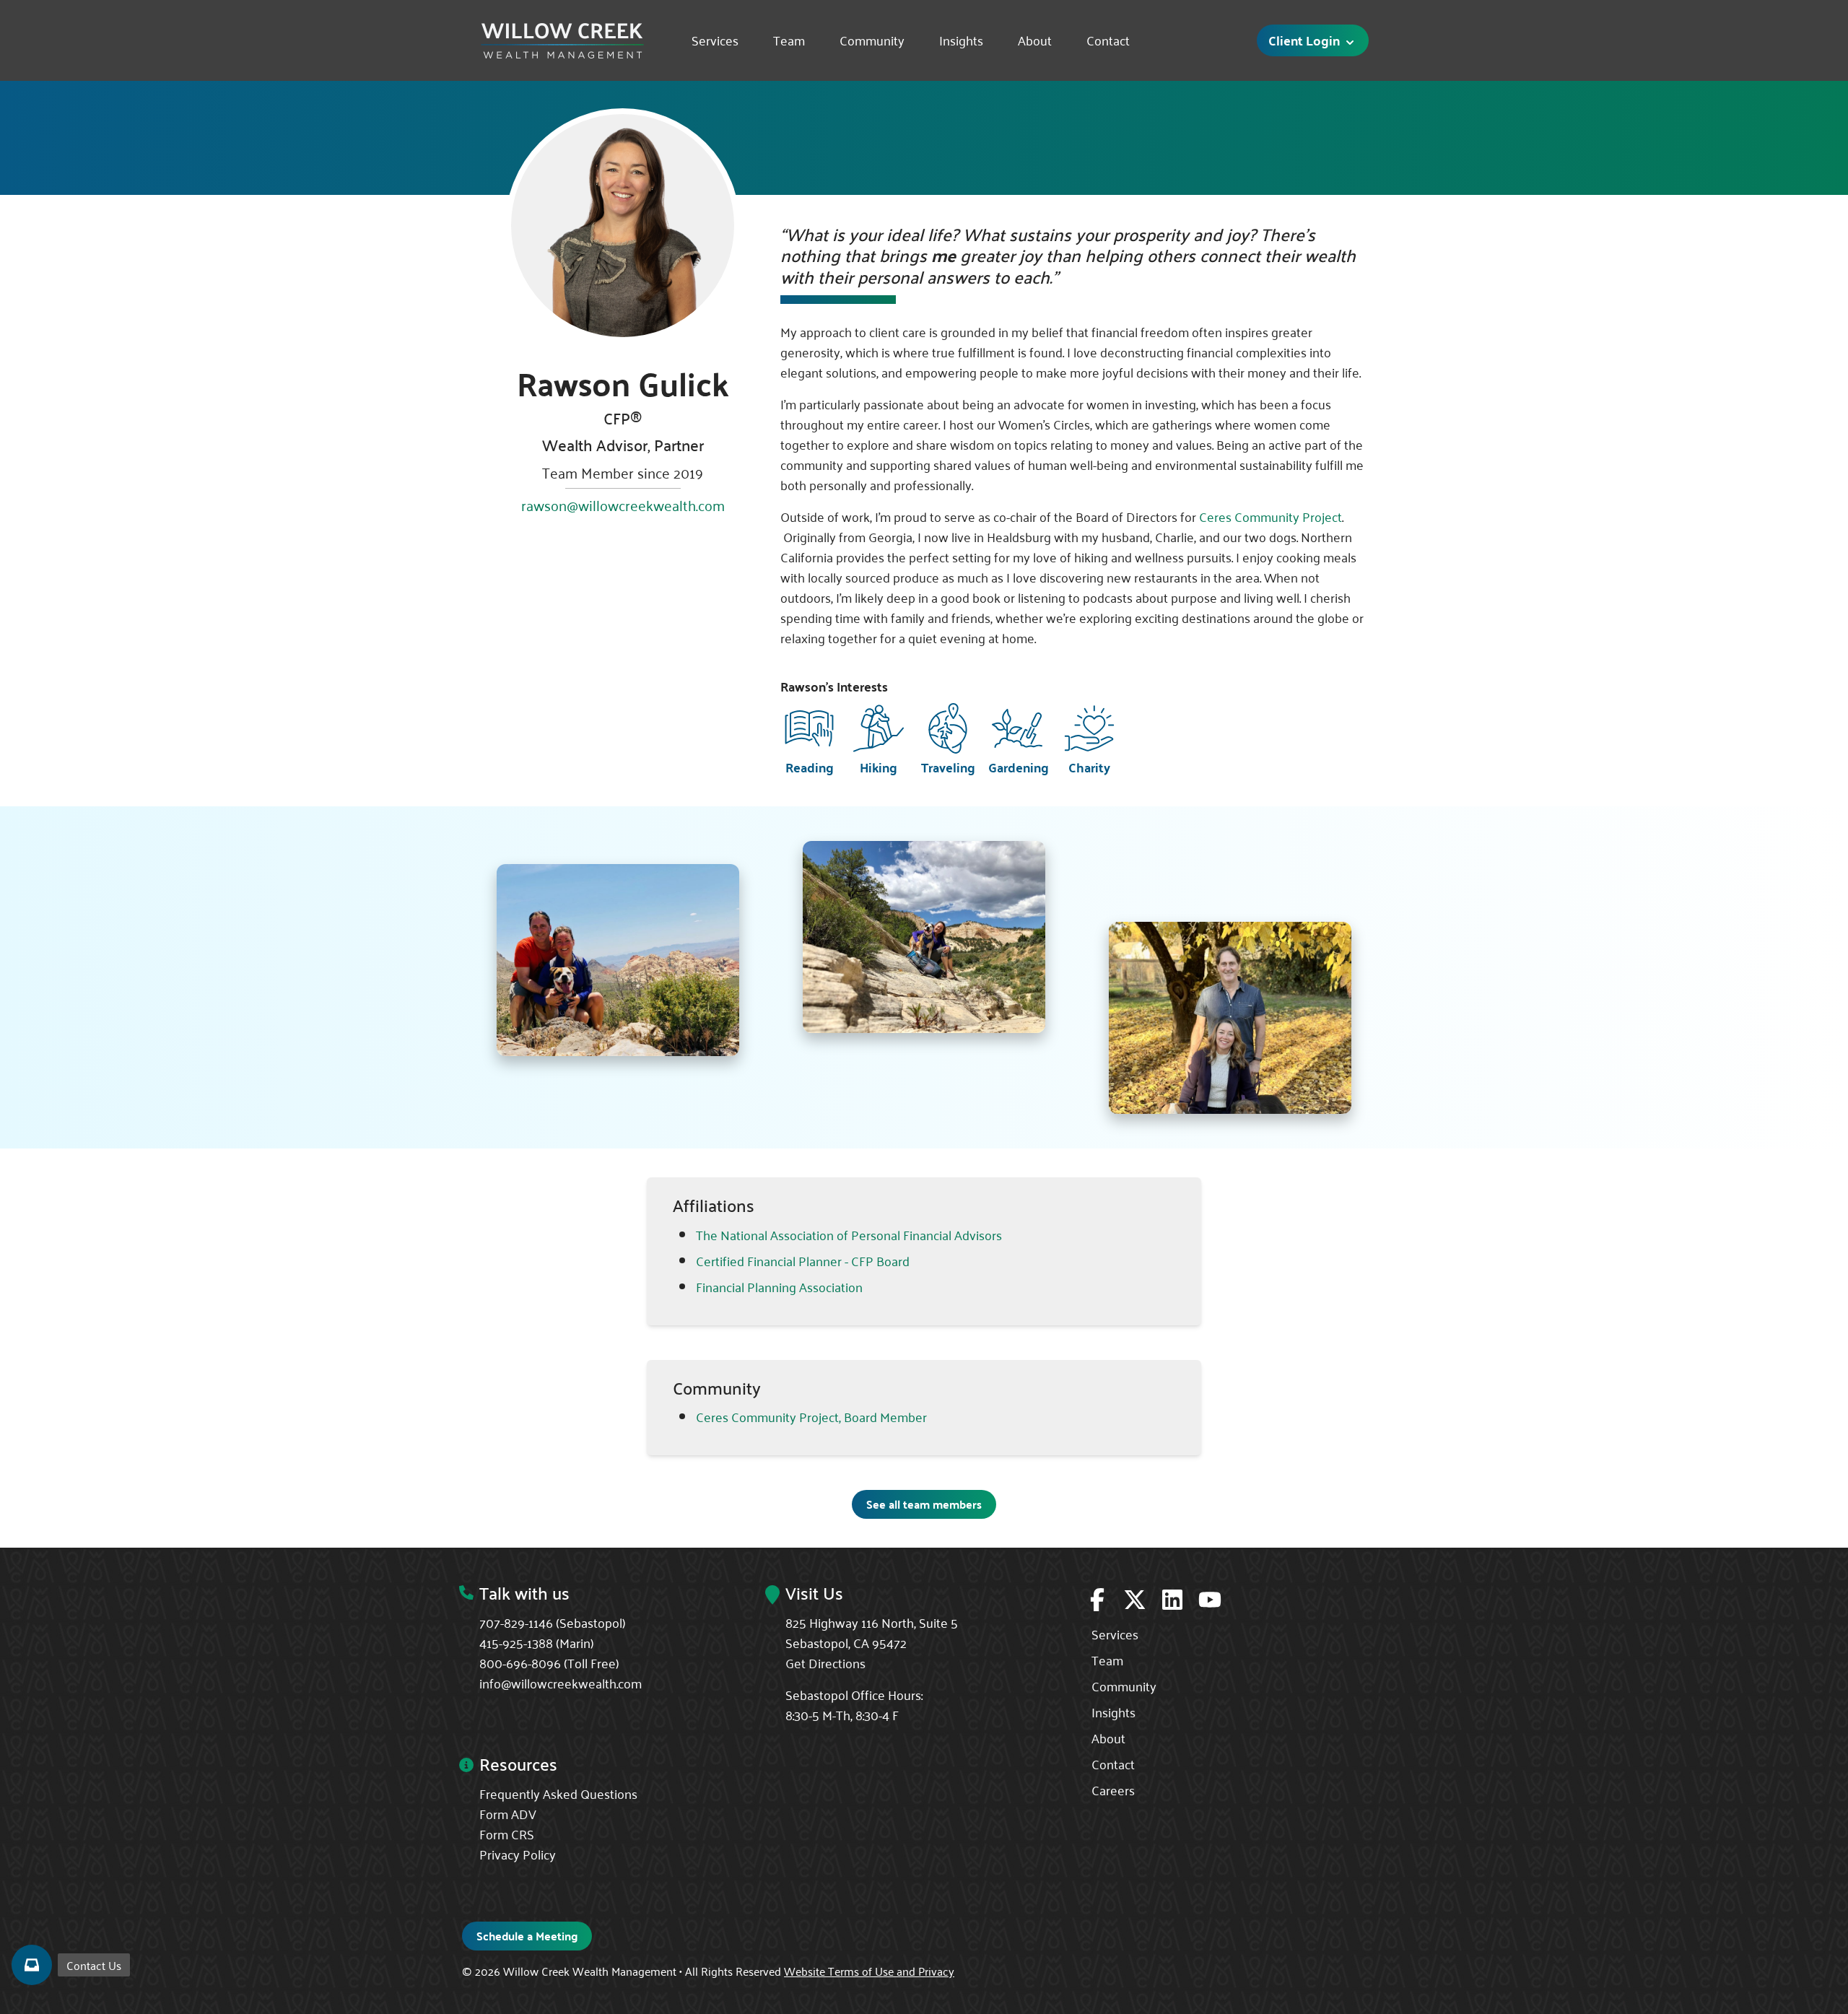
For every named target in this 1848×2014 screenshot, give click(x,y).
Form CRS (507, 1834)
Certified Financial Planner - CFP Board (803, 1260)
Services (715, 40)
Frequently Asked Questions (558, 1793)
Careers (1113, 1790)
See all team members (924, 1504)
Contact (1108, 40)
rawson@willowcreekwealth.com (623, 505)
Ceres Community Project (1270, 516)
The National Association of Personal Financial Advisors (849, 1234)
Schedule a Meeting (527, 1936)
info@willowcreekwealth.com (561, 1683)
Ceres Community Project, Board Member (811, 1416)
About (1035, 40)
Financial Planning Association (779, 1286)
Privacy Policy (518, 1854)
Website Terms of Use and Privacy (869, 1971)
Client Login (1306, 40)
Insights (961, 40)
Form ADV (508, 1813)
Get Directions (825, 1662)
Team (789, 40)
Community (872, 40)
